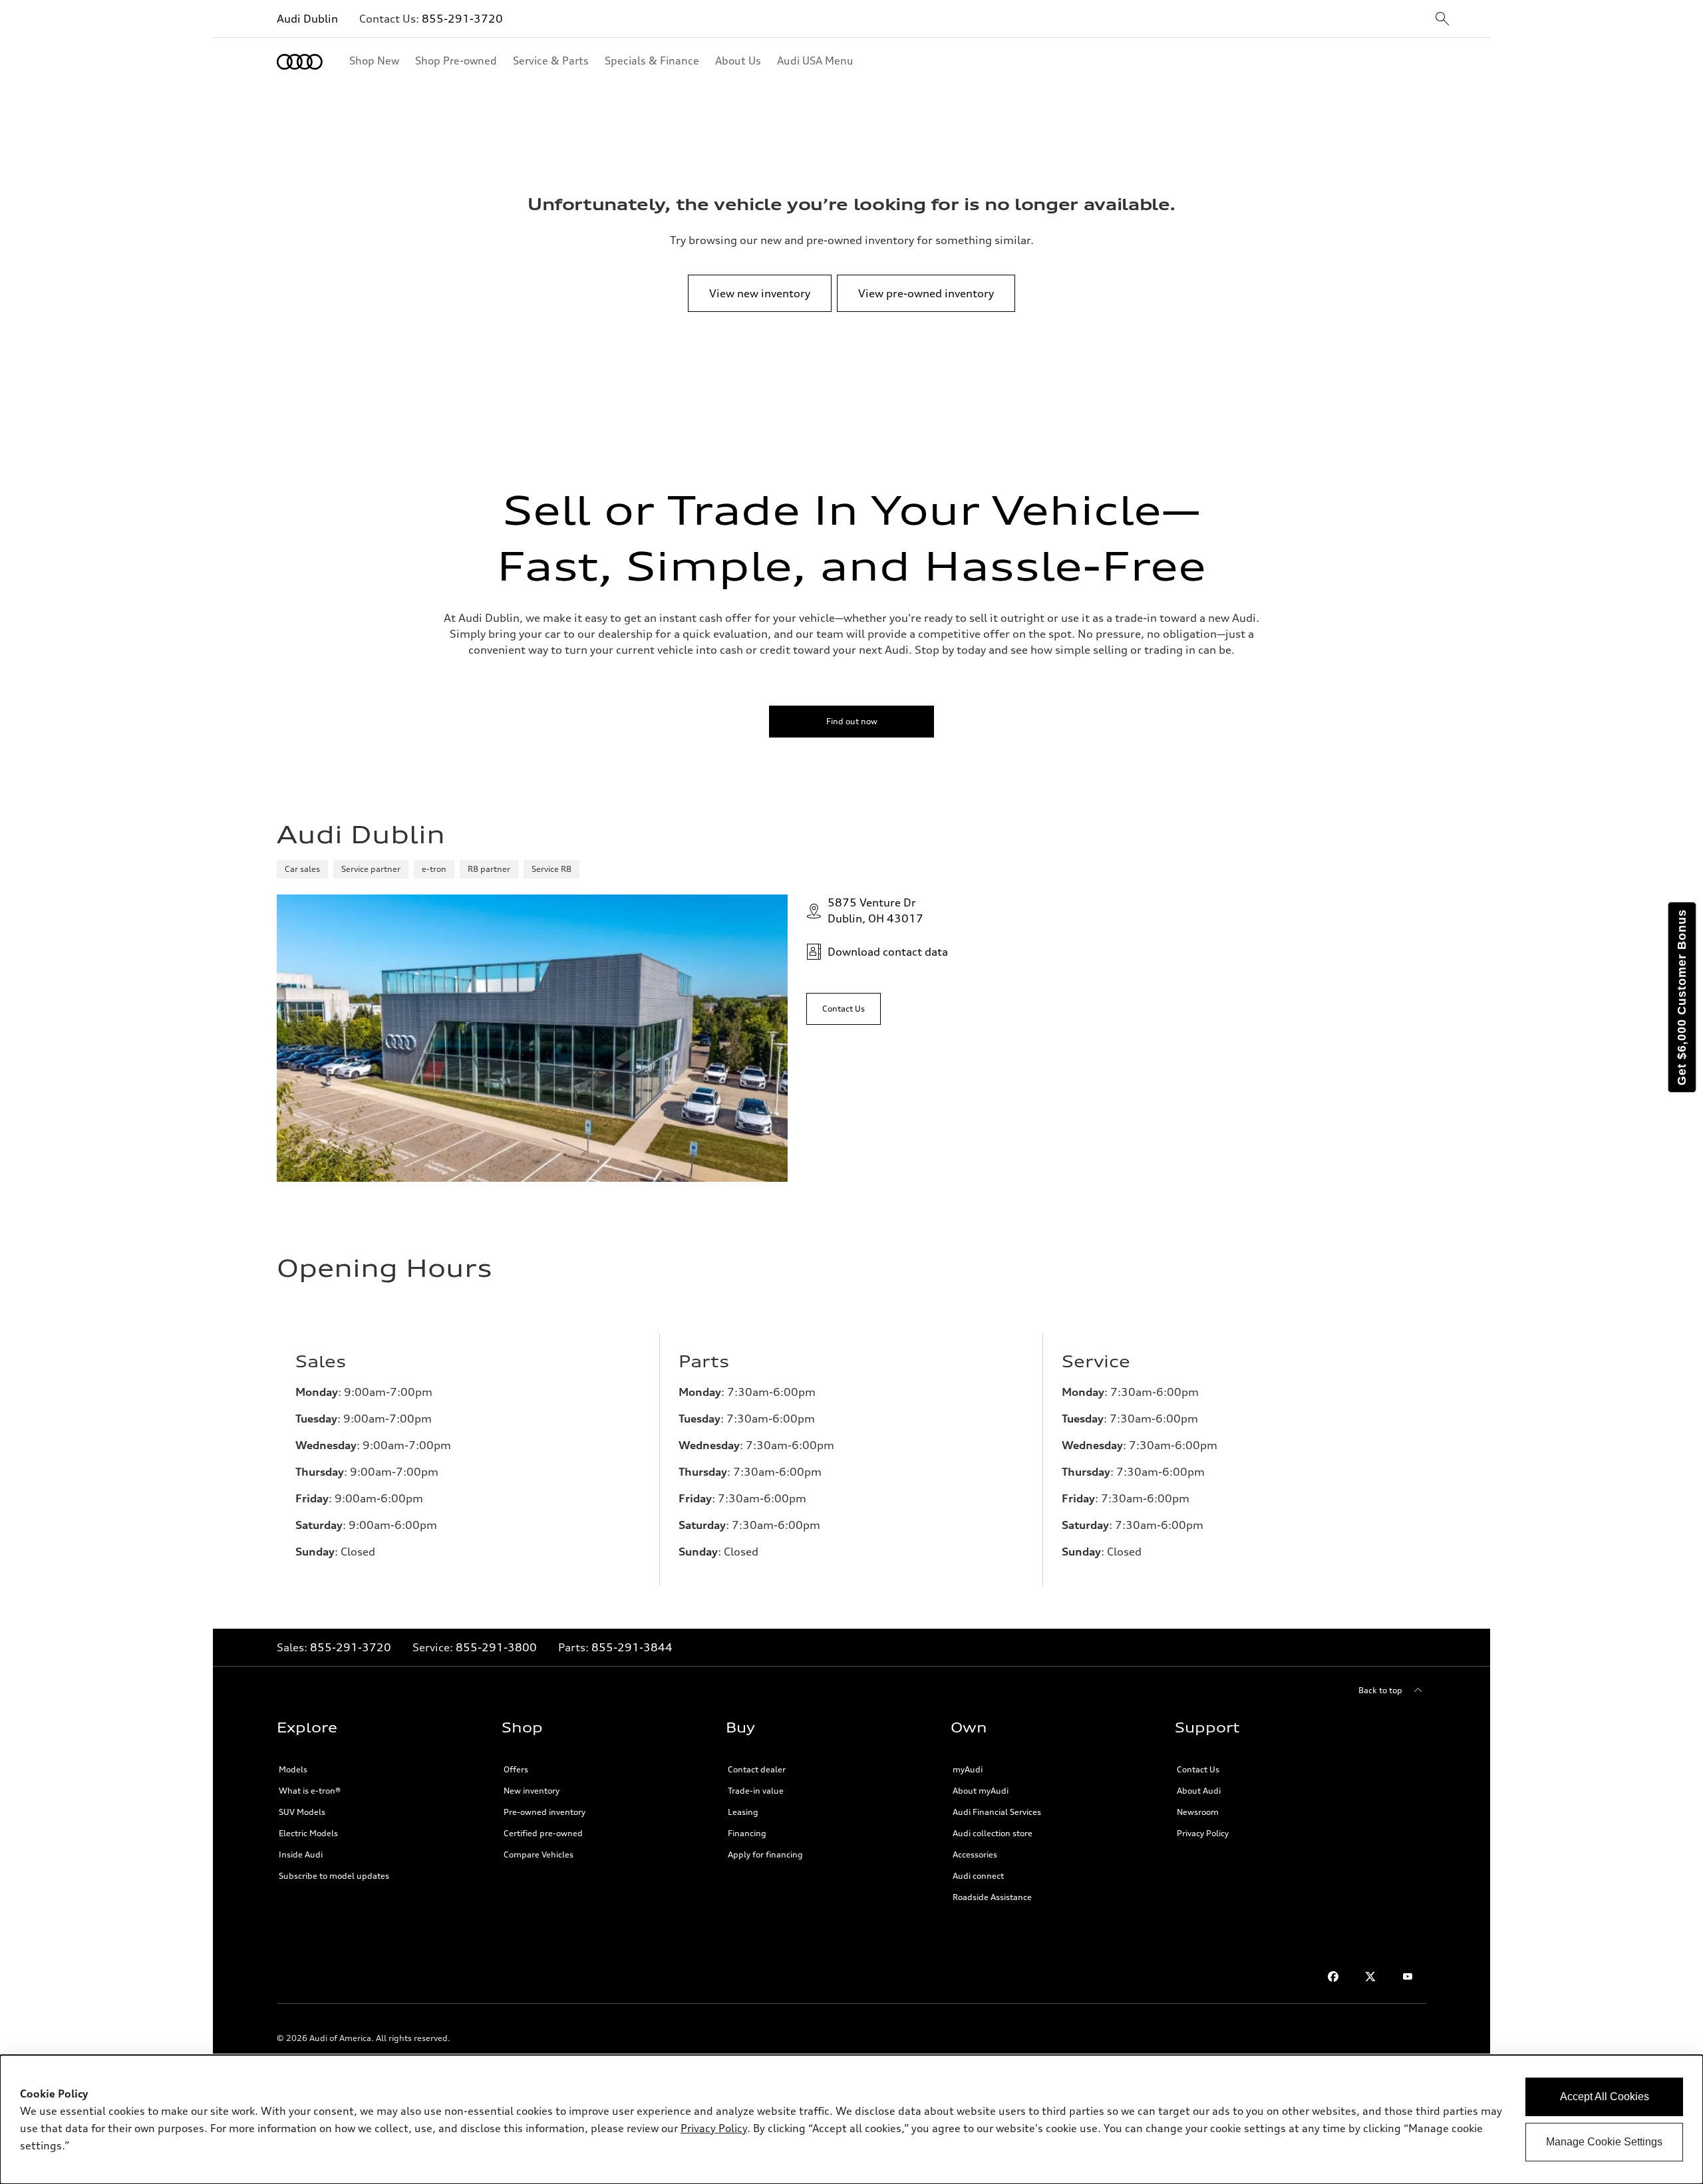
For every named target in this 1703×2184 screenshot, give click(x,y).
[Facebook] (1333, 1977)
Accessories (975, 1854)
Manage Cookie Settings (1604, 2142)
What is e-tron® (310, 1791)
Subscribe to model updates (334, 1876)
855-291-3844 (632, 1647)
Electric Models (308, 1833)
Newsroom (1198, 1812)
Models (293, 1769)
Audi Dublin (307, 19)
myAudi (968, 1769)
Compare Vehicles (539, 1854)
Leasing (743, 1812)
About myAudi (981, 1791)
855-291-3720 (462, 19)
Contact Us (1198, 1769)
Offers (516, 1769)
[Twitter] (1370, 1977)
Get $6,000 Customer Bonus (1682, 997)
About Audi (1199, 1791)
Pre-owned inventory (544, 1812)
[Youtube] (1408, 1977)
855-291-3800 (496, 1647)
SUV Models (302, 1812)
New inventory (532, 1791)
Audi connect (978, 1876)
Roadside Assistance (992, 1897)
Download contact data (888, 952)
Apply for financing (765, 1854)
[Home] (300, 62)
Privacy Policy (1203, 1833)
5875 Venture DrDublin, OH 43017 (875, 910)
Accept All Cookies (1605, 2097)
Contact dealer (757, 1769)
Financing (747, 1833)
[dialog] (851, 2119)
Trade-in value (756, 1791)
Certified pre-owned (543, 1833)
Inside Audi (301, 1854)
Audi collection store (993, 1833)
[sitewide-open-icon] (1442, 20)
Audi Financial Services (997, 1812)
